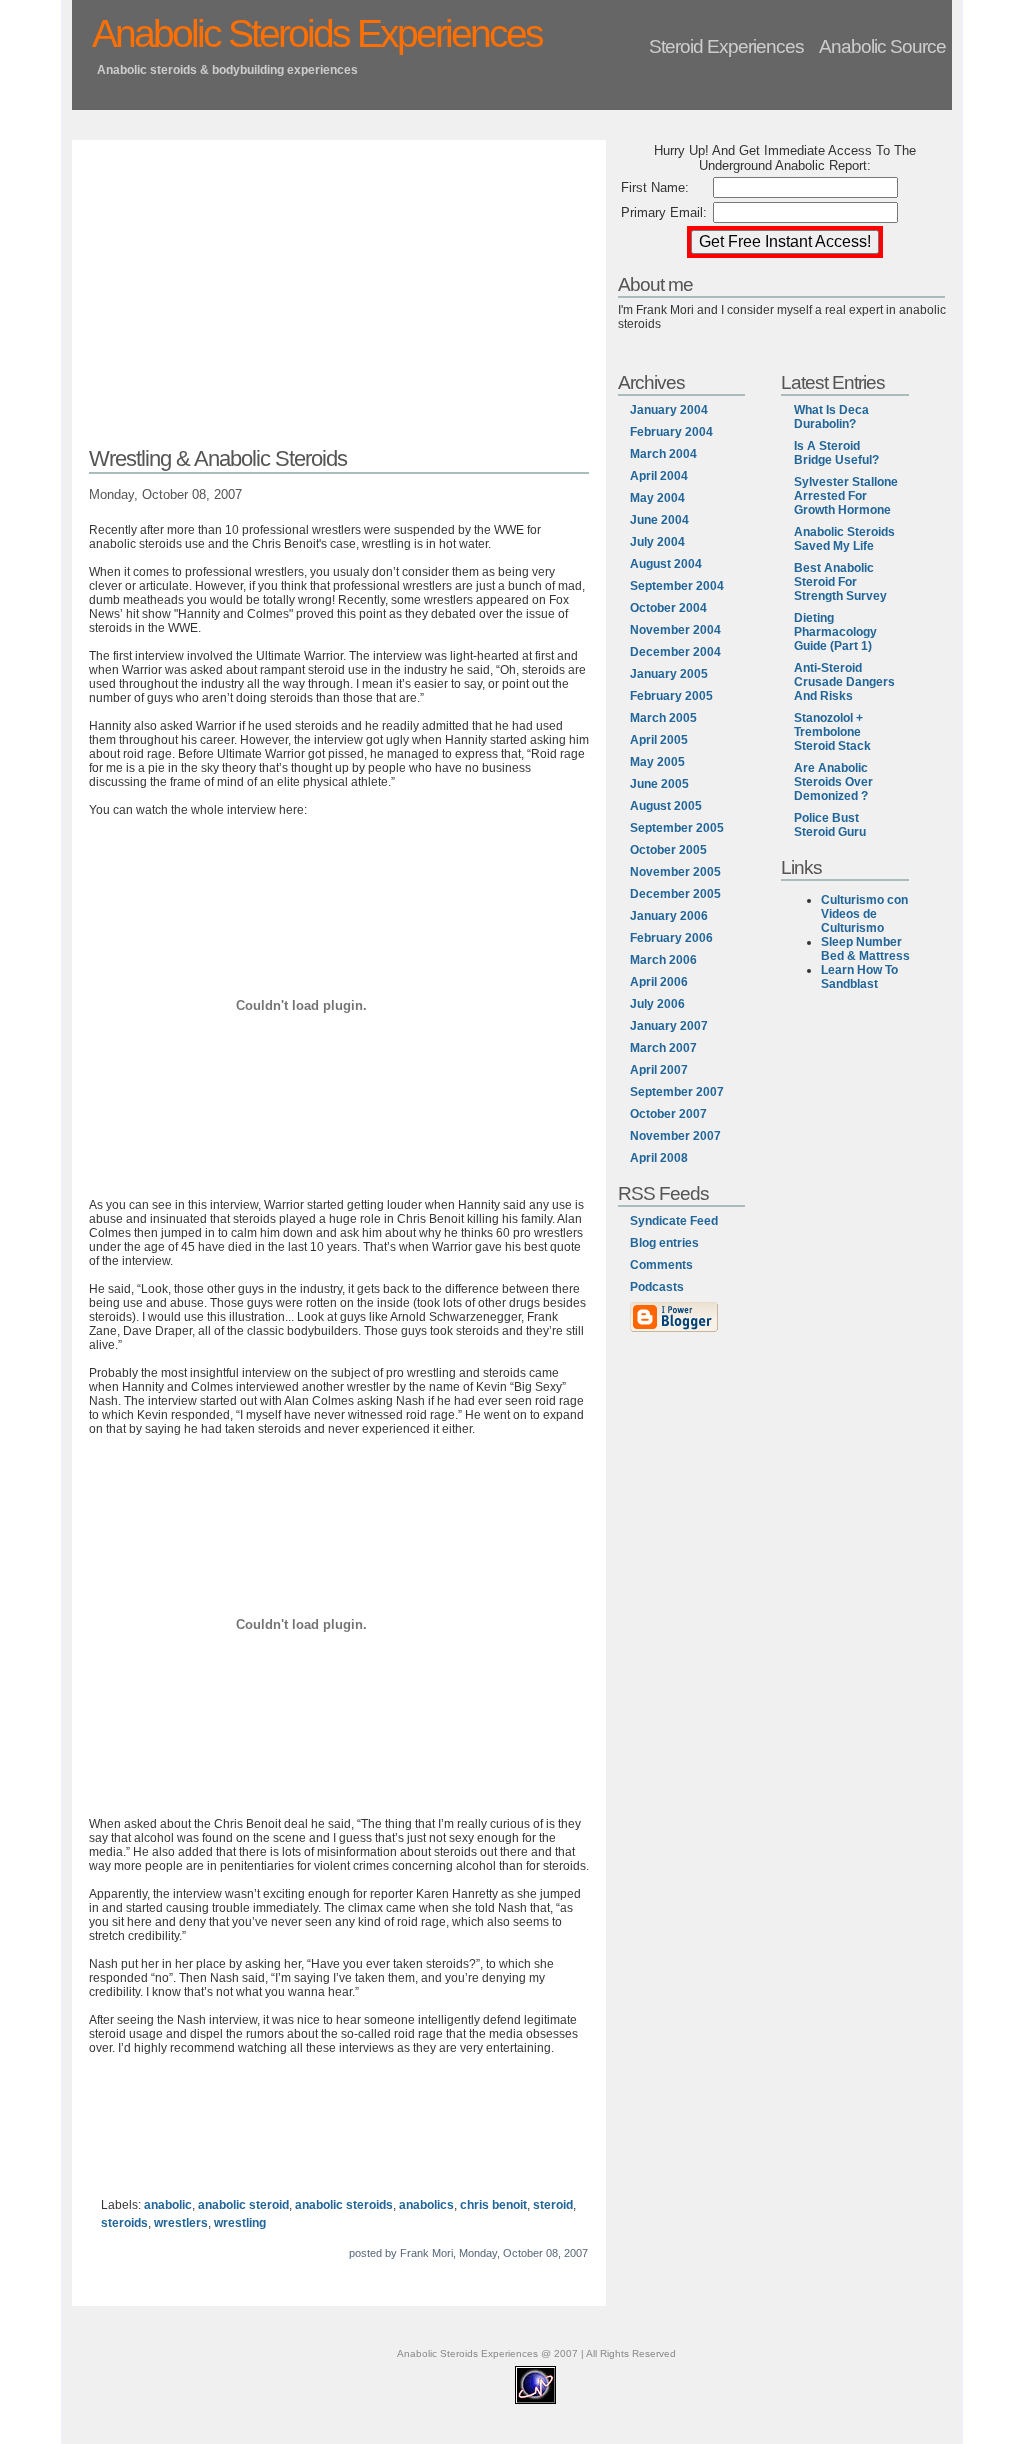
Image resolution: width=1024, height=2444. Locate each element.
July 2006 (657, 1004)
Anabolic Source (882, 46)
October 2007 (668, 1114)
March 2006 (663, 960)
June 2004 (659, 520)
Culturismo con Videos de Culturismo (864, 914)
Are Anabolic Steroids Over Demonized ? (833, 782)
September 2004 (677, 586)
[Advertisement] (339, 297)
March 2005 (663, 718)
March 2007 (663, 1048)
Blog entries (664, 1243)
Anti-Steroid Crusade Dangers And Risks (844, 682)
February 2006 (671, 938)
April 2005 (659, 740)
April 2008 (659, 1158)
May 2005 (657, 762)
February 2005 (671, 696)
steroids (124, 2223)
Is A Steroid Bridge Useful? (836, 453)
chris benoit (493, 2205)
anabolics (426, 2205)
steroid (553, 2205)
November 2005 (675, 872)
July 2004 (657, 542)
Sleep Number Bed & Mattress (865, 949)
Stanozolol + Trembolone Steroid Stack (832, 732)
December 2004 (675, 652)
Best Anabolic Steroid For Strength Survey (840, 582)
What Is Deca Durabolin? (831, 417)
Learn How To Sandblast (859, 977)
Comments (661, 1265)
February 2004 (671, 432)
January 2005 (669, 674)
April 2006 (659, 982)
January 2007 (669, 1026)
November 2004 (675, 630)
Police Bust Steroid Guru (830, 825)
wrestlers (181, 2223)
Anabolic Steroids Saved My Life (844, 539)
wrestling (240, 2223)
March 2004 (663, 454)
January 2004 (669, 410)
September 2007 (677, 1092)
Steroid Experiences (726, 46)
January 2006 (669, 916)
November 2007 (675, 1136)
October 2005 (668, 850)
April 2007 (659, 1070)
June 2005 (659, 784)
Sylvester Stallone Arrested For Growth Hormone (846, 496)
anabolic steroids (344, 2205)
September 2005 (677, 828)
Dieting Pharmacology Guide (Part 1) (835, 632)
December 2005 (675, 894)
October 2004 (668, 608)
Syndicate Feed (674, 1221)
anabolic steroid (243, 2205)
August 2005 (666, 806)
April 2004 (659, 476)
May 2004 (657, 498)
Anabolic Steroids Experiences (317, 33)
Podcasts (657, 1287)
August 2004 (666, 564)
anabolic (168, 2205)
